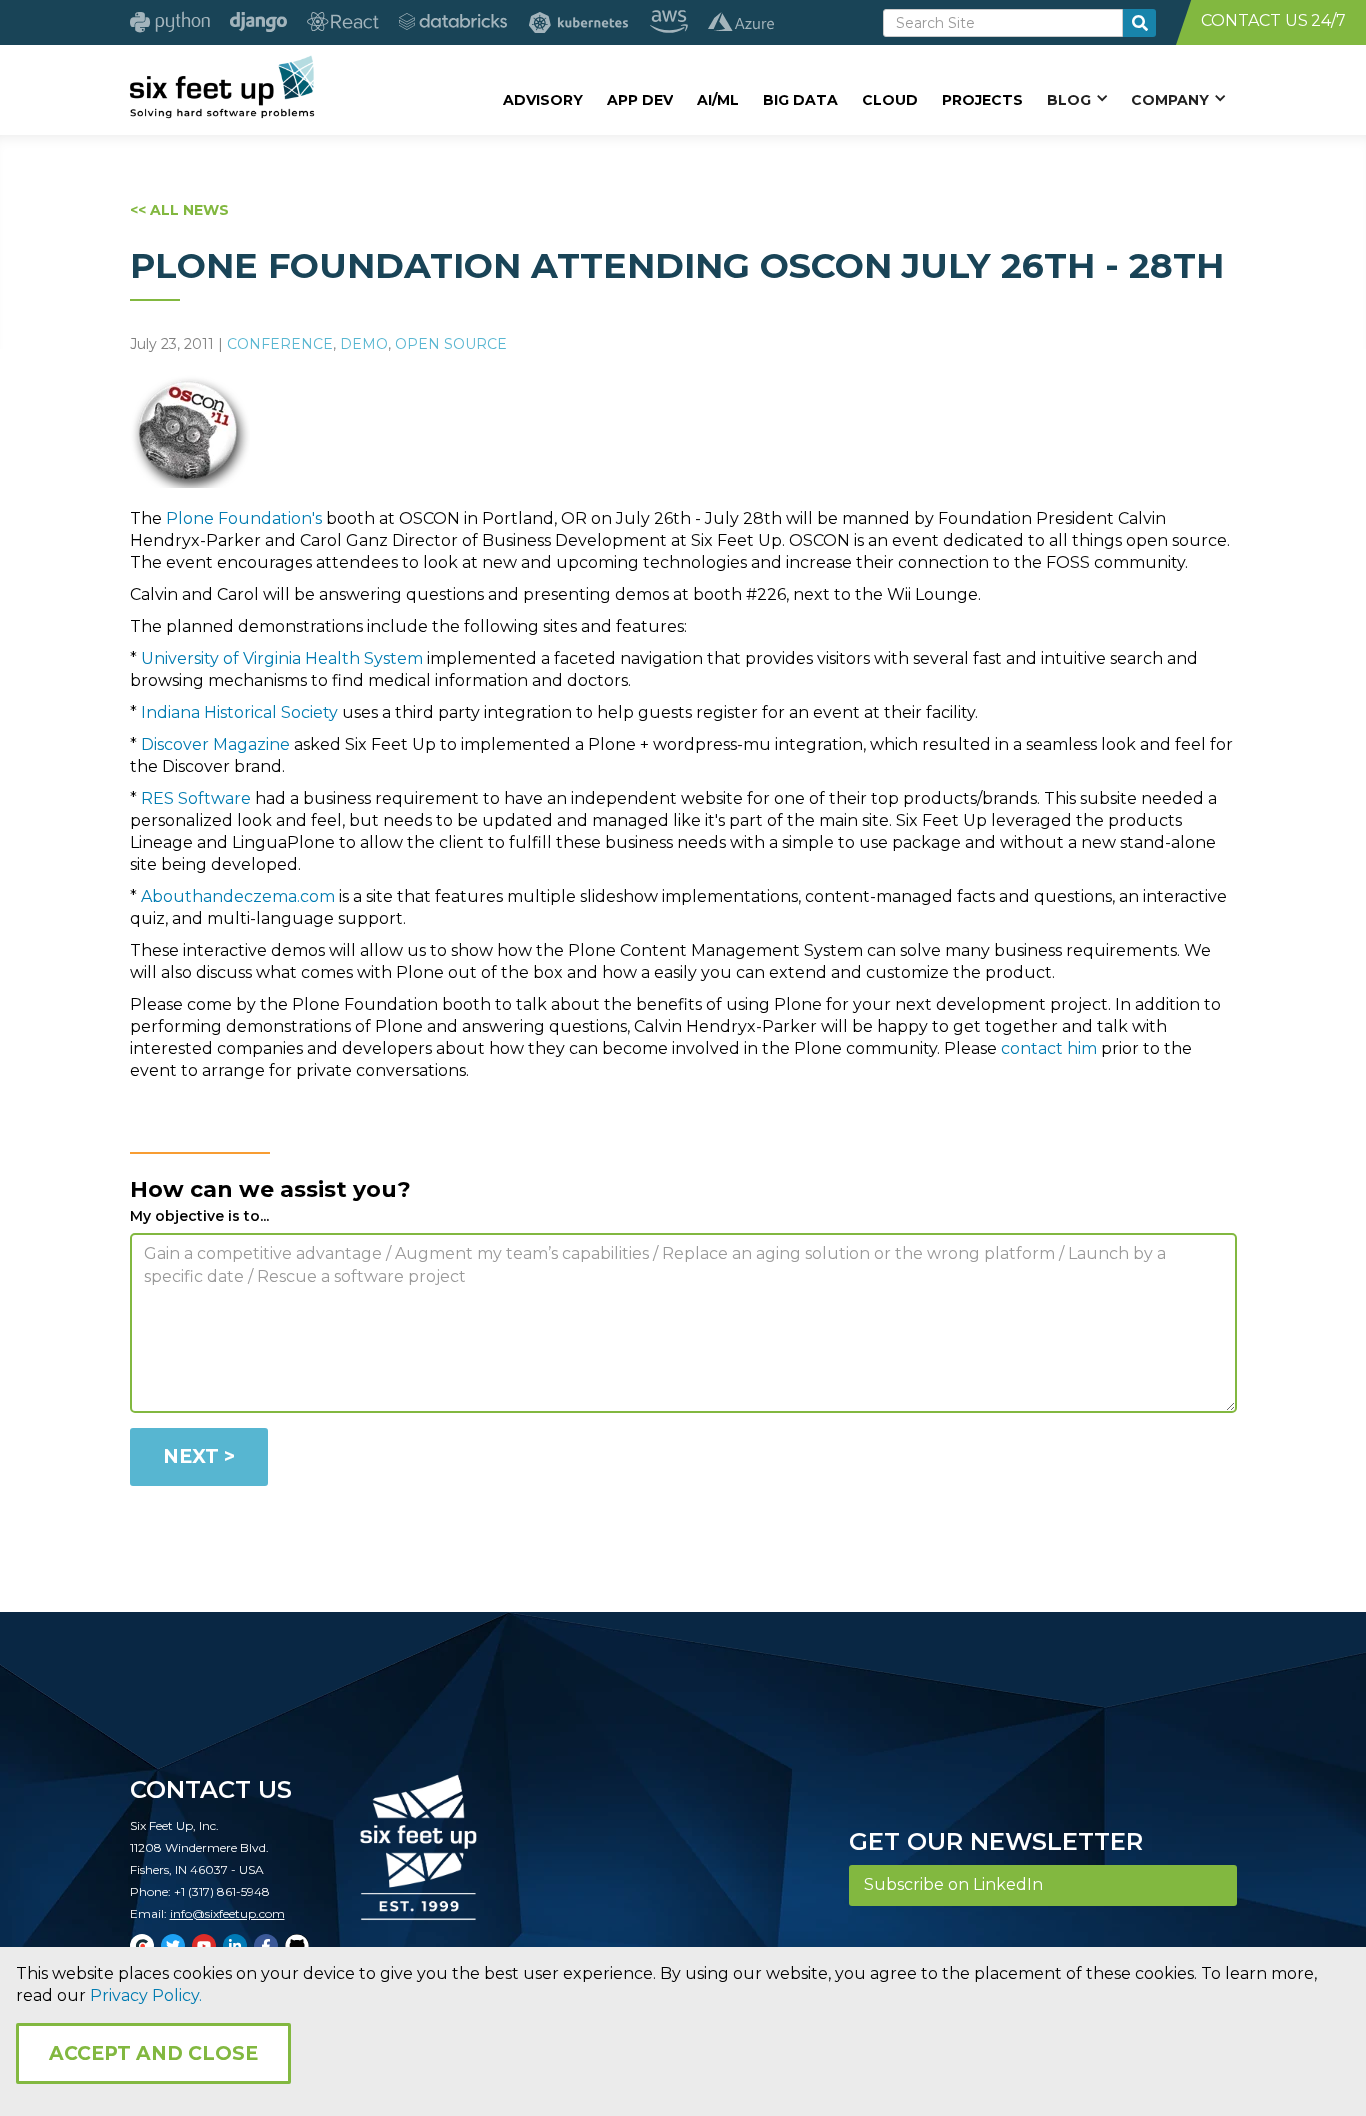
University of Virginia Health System (282, 658)
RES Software (196, 798)
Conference (280, 344)
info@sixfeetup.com (227, 1913)
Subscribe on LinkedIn (953, 1884)
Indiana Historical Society (239, 712)
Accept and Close (153, 2053)
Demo (364, 344)
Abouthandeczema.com (238, 896)
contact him (1049, 1048)
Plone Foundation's (244, 518)
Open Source (451, 344)
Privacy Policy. (146, 1995)
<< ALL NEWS (179, 210)
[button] (1077, 99)
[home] (222, 87)
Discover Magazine (215, 744)
